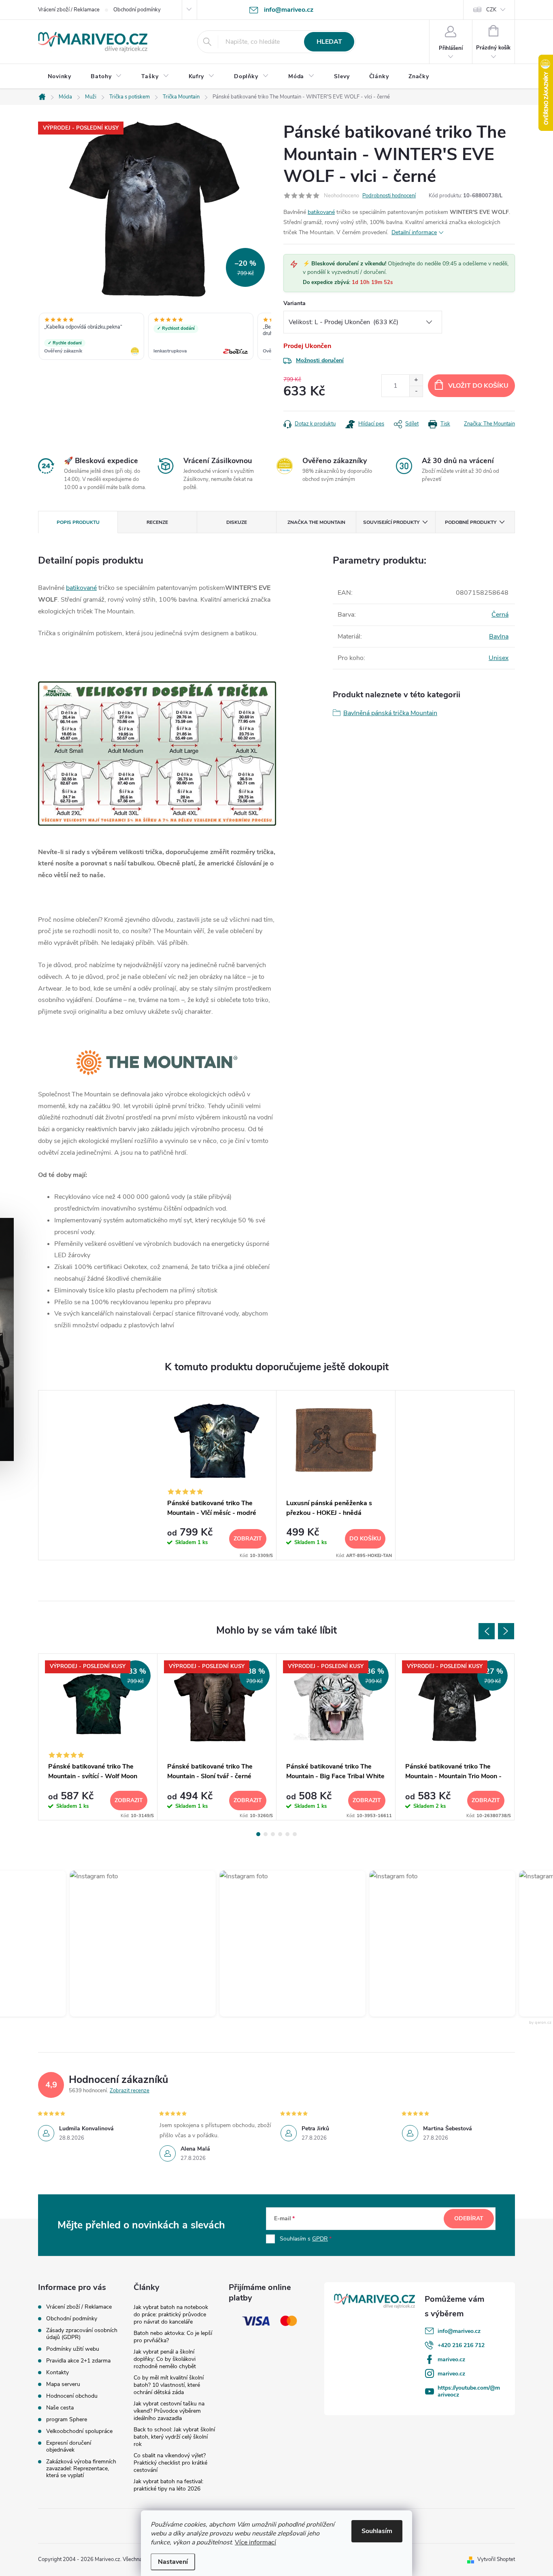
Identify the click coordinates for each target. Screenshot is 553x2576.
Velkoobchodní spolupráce (79, 2431)
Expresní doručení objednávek (69, 2446)
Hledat (329, 42)
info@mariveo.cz (459, 2331)
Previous (487, 1631)
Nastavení (173, 2562)
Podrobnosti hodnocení (389, 196)
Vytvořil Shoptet (496, 2559)
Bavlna (499, 637)
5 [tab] (287, 1834)
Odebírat (469, 2218)
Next (506, 1631)
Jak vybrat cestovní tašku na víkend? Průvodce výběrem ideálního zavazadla (169, 2411)
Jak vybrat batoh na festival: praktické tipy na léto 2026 (168, 2485)
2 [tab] (266, 1834)
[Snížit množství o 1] (416, 391)
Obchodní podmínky (137, 10)
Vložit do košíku (478, 386)
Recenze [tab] (157, 522)
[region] (155, 337)
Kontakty (57, 2372)
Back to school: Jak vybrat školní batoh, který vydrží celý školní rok (174, 2437)
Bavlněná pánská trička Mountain (390, 713)
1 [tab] (258, 1834)
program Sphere (67, 2419)
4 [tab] (280, 1834)
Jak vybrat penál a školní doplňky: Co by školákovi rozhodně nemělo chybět (165, 2359)
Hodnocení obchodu (72, 2396)
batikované (321, 212)
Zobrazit (248, 1539)
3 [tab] (273, 1834)
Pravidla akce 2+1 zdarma (78, 2361)
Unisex (499, 658)
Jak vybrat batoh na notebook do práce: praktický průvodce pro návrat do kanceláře (171, 2314)
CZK (491, 10)
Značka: (489, 424)
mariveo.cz (451, 2359)
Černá (500, 615)
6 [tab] (295, 1834)
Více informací (255, 2542)
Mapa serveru (63, 2384)
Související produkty (391, 522)
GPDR (320, 2239)
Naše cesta (60, 2408)
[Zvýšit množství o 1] (416, 380)
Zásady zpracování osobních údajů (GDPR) (82, 2334)
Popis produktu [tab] (78, 522)
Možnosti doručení (320, 360)
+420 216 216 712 (461, 2345)
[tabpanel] (217, 1475)
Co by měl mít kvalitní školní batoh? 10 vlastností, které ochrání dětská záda (169, 2385)
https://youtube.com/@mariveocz (469, 2391)
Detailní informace (414, 232)
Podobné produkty (471, 522)
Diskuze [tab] (237, 522)
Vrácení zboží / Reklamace (69, 10)
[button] (136, 1944)
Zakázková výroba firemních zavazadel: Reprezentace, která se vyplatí (81, 2468)
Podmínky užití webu (73, 2349)
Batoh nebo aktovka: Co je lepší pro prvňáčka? (173, 2337)
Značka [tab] (316, 522)
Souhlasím (377, 2531)
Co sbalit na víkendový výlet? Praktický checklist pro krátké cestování (170, 2463)
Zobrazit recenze (130, 2091)
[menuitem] (60, 77)
